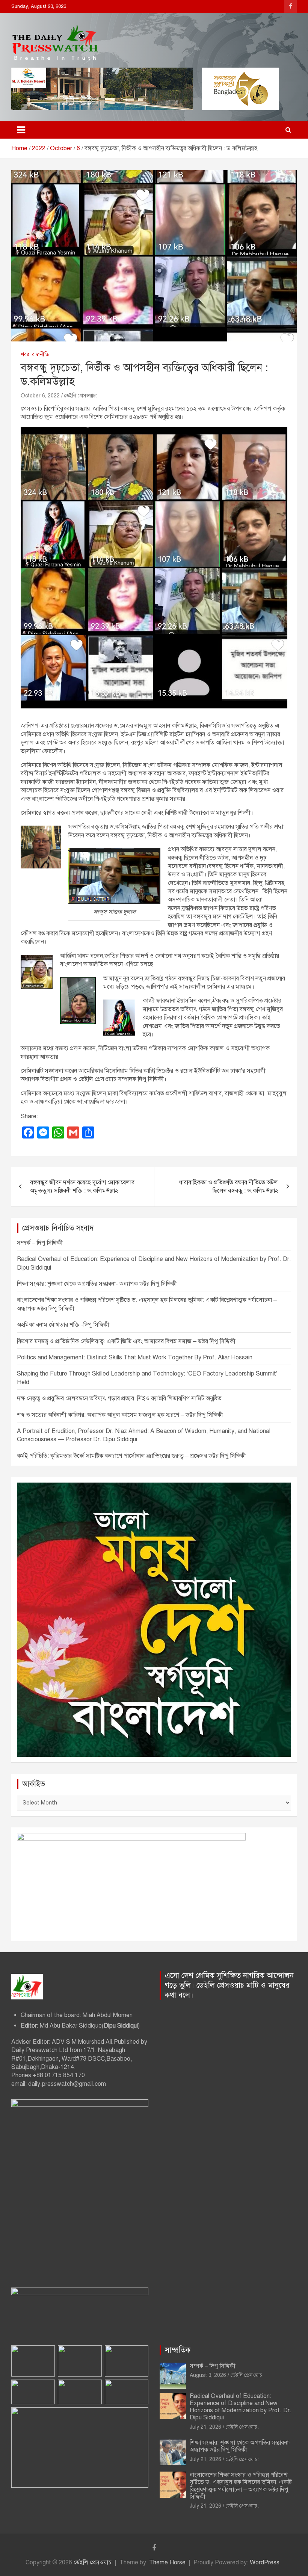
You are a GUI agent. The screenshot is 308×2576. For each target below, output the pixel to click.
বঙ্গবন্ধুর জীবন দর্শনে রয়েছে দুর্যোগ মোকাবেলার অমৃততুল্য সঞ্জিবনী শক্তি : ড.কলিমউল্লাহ (82, 1187)
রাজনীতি (40, 354)
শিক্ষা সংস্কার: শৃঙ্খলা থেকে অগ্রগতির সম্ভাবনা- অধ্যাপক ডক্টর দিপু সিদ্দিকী (97, 1284)
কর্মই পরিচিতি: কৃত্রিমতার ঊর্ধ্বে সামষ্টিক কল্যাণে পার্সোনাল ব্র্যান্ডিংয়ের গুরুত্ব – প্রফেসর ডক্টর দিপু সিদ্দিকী (131, 1456)
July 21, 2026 (205, 2427)
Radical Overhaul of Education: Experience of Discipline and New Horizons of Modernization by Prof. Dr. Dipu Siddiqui (241, 2407)
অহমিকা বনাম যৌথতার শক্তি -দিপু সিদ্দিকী (63, 1325)
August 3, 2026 (208, 2375)
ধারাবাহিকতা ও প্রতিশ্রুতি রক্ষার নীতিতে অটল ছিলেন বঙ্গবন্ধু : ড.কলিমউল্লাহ (229, 1187)
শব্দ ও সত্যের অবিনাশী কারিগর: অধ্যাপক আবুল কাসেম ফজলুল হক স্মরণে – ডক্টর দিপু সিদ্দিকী (120, 1415)
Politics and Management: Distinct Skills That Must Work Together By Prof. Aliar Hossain (135, 1357)
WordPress (265, 2562)
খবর (25, 354)
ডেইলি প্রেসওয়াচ (93, 2562)
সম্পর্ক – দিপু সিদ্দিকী (40, 1243)
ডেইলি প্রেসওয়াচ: (81, 396)
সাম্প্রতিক (178, 2350)
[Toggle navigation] (21, 130)
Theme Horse (167, 2562)
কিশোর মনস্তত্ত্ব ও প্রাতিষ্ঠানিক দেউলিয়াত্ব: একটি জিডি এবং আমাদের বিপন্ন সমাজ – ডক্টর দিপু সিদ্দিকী (126, 1341)
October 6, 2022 (40, 396)
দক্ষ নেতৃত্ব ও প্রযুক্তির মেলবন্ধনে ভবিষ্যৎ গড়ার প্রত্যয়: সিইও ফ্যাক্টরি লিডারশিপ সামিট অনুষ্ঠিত (119, 1398)
